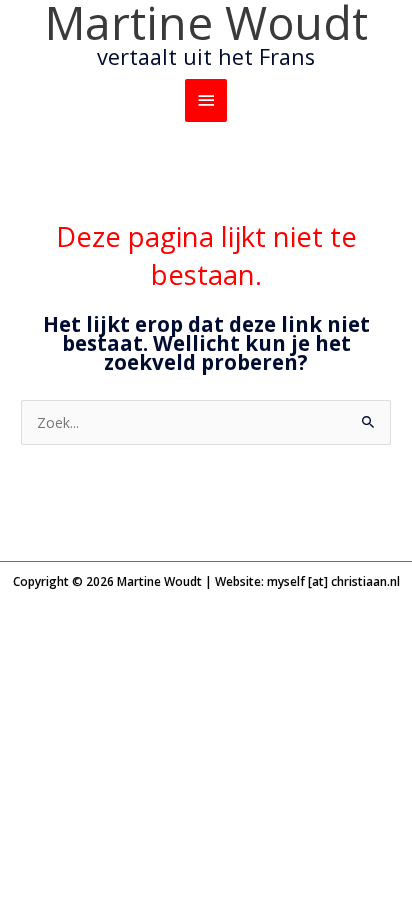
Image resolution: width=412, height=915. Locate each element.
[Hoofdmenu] (206, 100)
